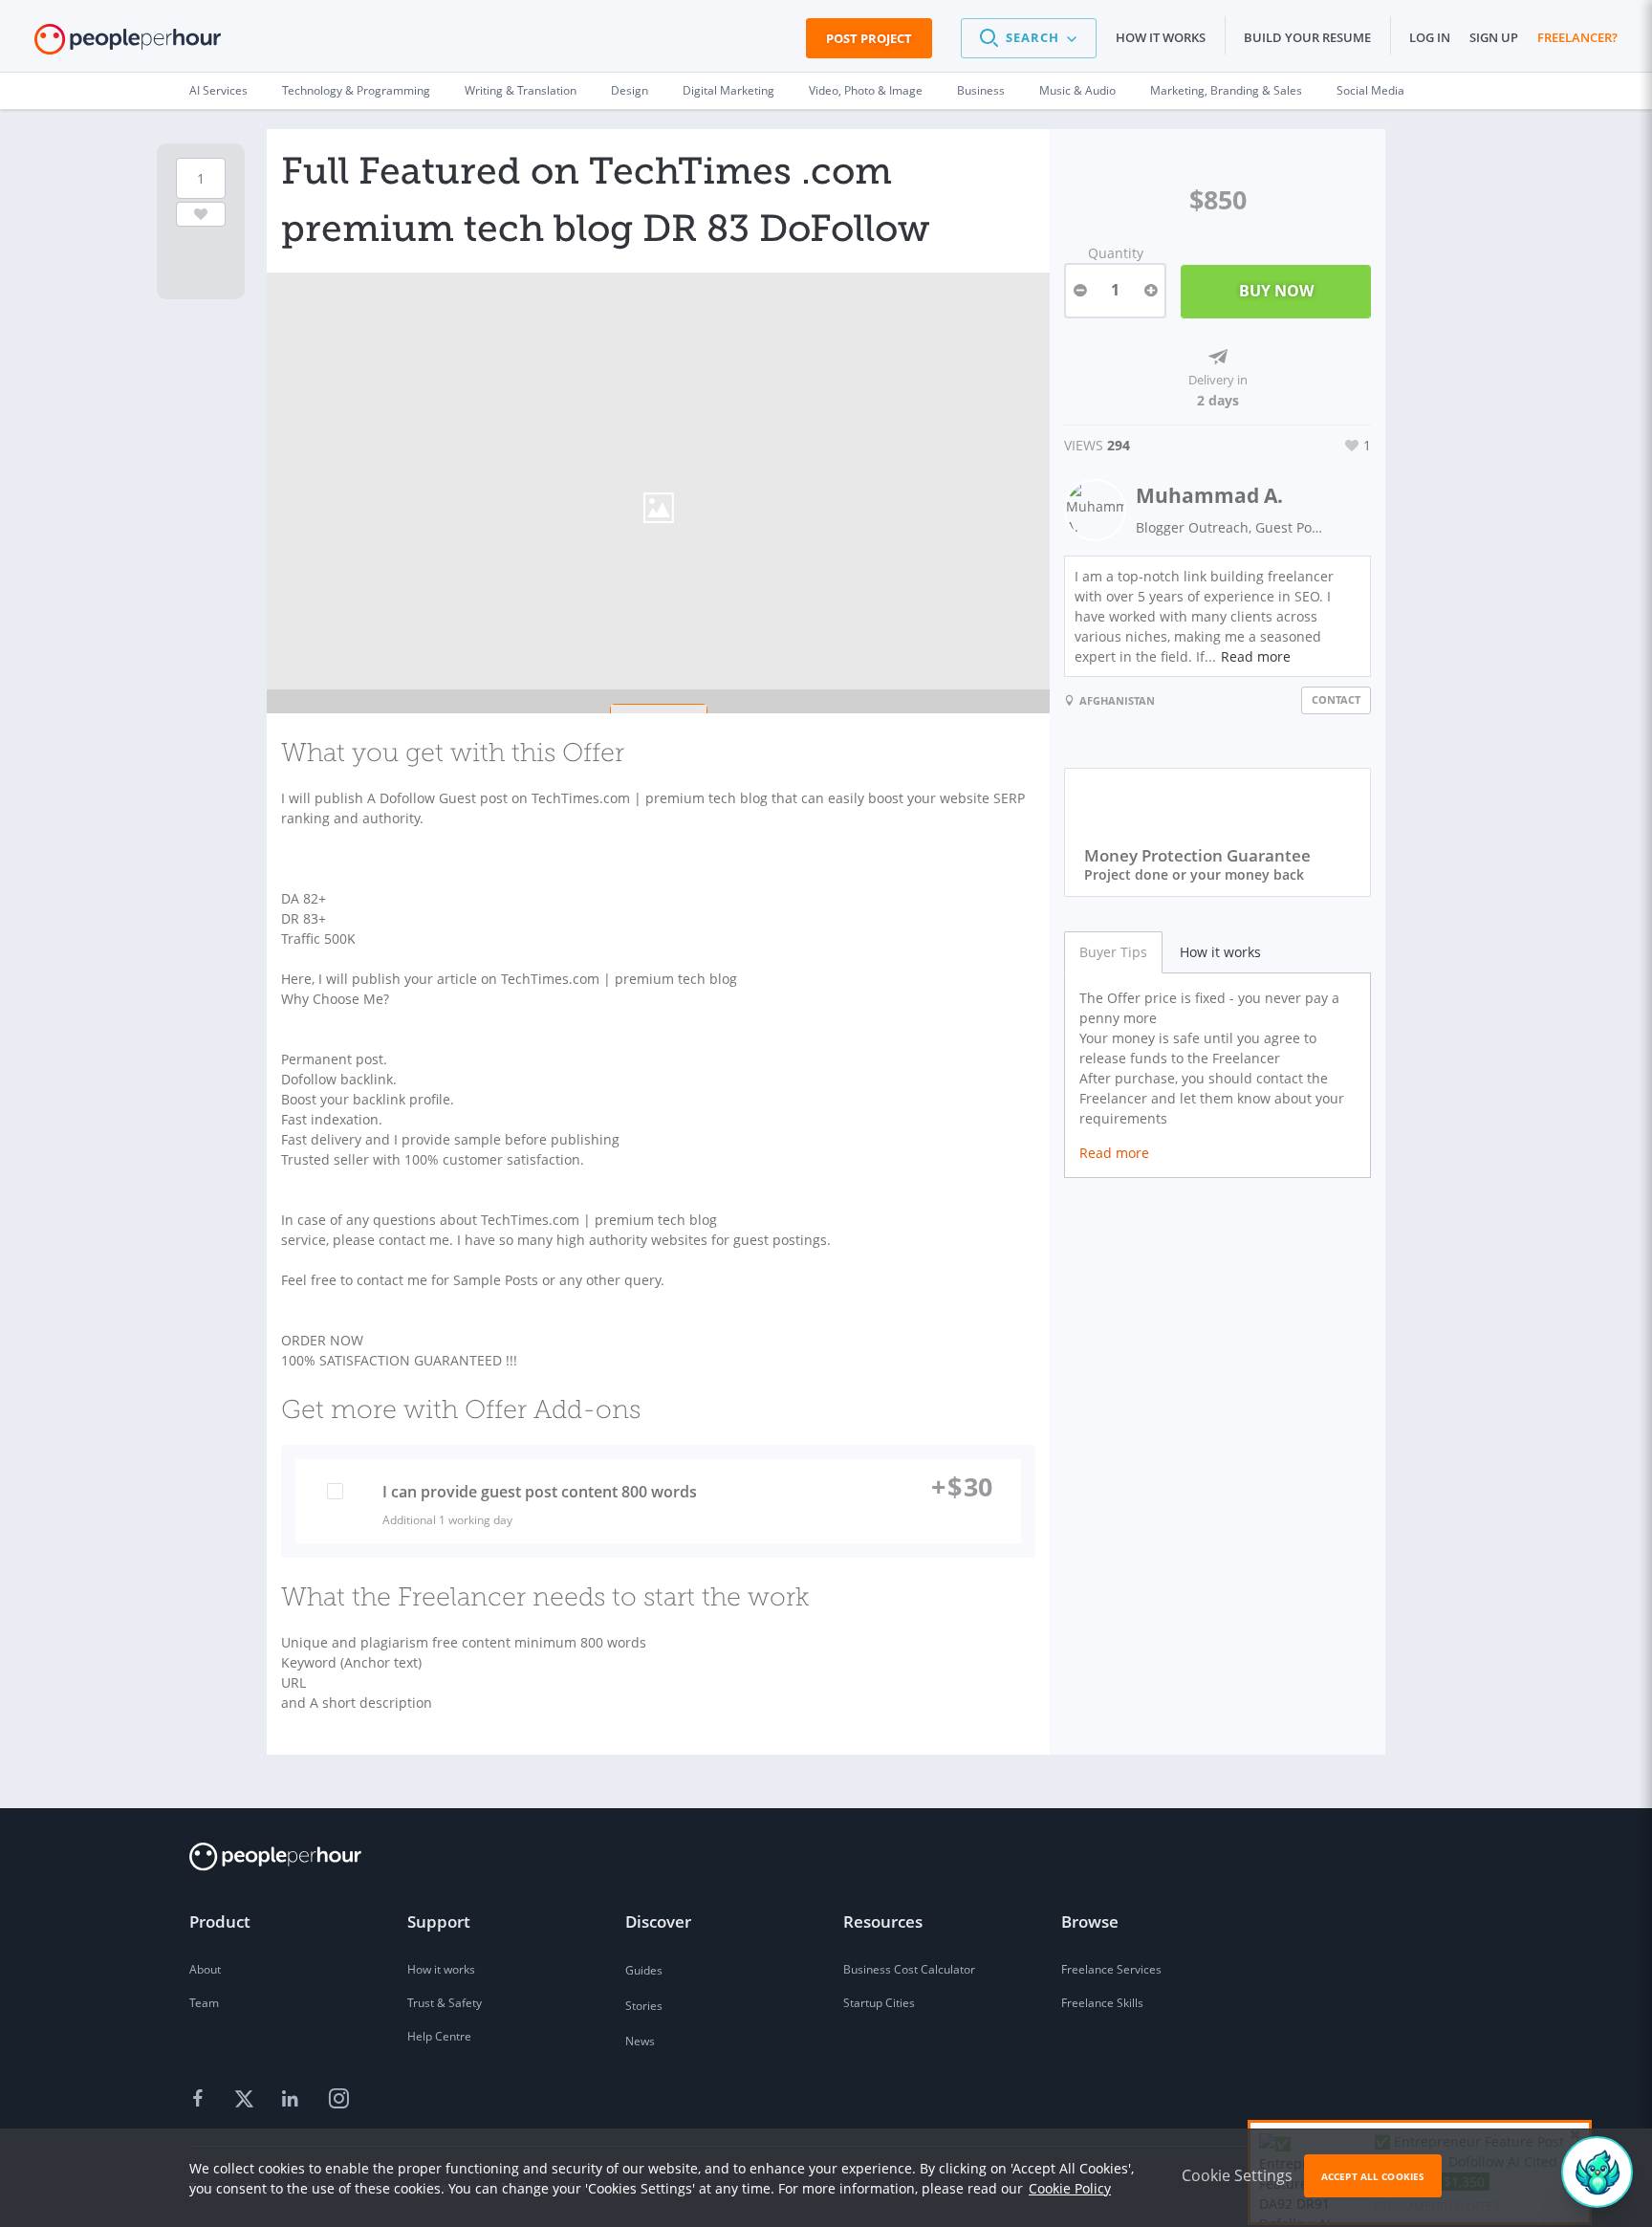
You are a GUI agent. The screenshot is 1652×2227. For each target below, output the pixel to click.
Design (630, 90)
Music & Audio (1077, 90)
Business (981, 90)
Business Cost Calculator (909, 1969)
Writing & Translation (521, 90)
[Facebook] (201, 2100)
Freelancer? (1577, 37)
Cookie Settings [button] (1237, 2175)
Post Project (869, 38)
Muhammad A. (1209, 495)
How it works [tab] (1220, 952)
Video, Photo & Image (866, 90)
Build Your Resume (1307, 37)
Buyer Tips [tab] (1113, 952)
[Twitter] (247, 2100)
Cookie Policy (1070, 2188)
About (205, 1969)
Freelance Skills (1102, 2003)
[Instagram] (338, 2100)
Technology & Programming (356, 90)
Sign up (1494, 37)
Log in (1430, 37)
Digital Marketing (728, 90)
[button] (1029, 38)
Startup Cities (879, 2003)
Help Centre (439, 2036)
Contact (1336, 699)
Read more (1256, 656)
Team (204, 2003)
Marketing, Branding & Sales (1226, 90)
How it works (1161, 37)
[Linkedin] (293, 2100)
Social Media (1370, 90)
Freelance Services (1111, 1969)
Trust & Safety (445, 2003)
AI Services (218, 90)
